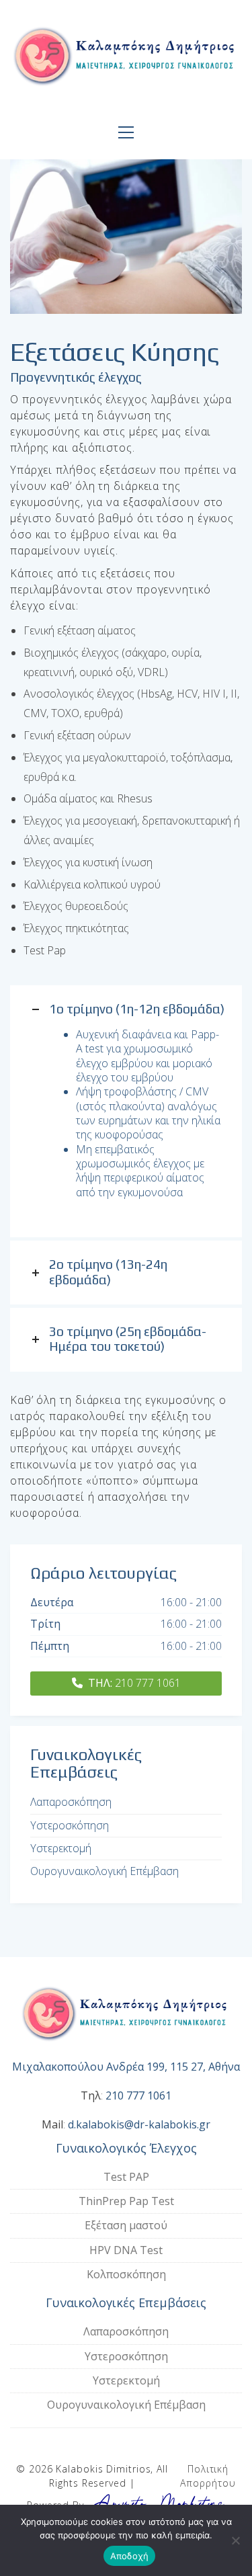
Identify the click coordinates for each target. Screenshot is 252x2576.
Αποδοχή (130, 2556)
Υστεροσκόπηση (70, 1826)
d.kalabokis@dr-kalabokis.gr (139, 2125)
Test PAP (126, 2177)
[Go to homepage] (126, 60)
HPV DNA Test (126, 2250)
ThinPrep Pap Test (126, 2201)
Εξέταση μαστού (126, 2225)
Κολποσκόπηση (126, 2274)
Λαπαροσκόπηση (71, 1802)
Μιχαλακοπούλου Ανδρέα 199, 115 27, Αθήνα (126, 2067)
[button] (126, 132)
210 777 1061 (134, 1683)
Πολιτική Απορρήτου (208, 2476)
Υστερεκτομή (61, 1848)
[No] (235, 2540)
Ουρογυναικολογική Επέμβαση (104, 1871)
